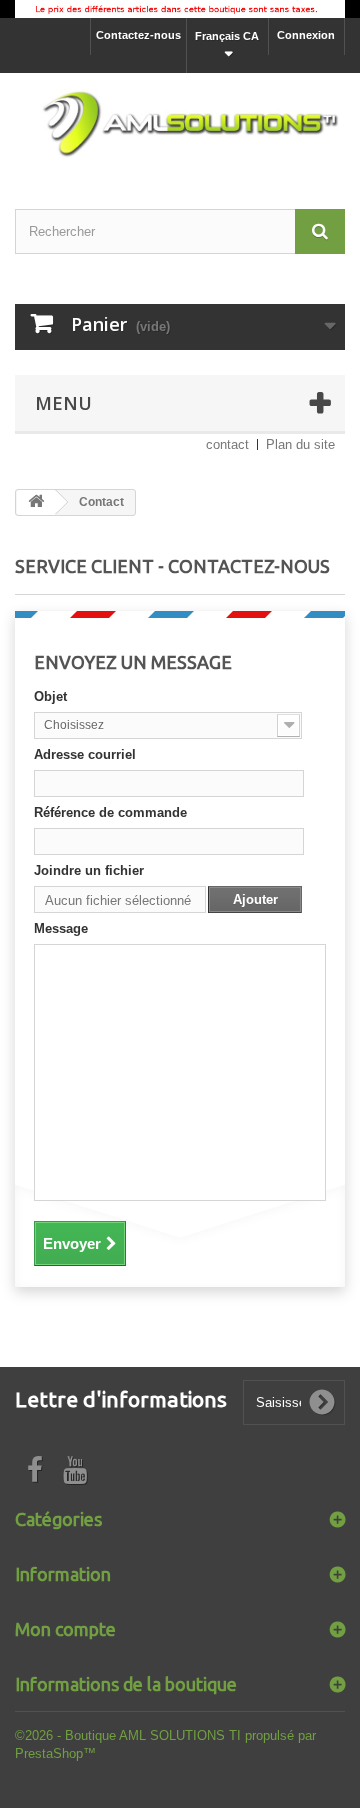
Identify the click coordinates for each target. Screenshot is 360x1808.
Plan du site (300, 444)
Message (61, 928)
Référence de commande (110, 812)
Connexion (306, 35)
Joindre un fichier (89, 870)
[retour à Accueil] (36, 502)
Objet (50, 696)
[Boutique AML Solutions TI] (180, 123)
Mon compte (65, 1629)
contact (227, 444)
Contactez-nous (138, 35)
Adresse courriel (85, 754)
